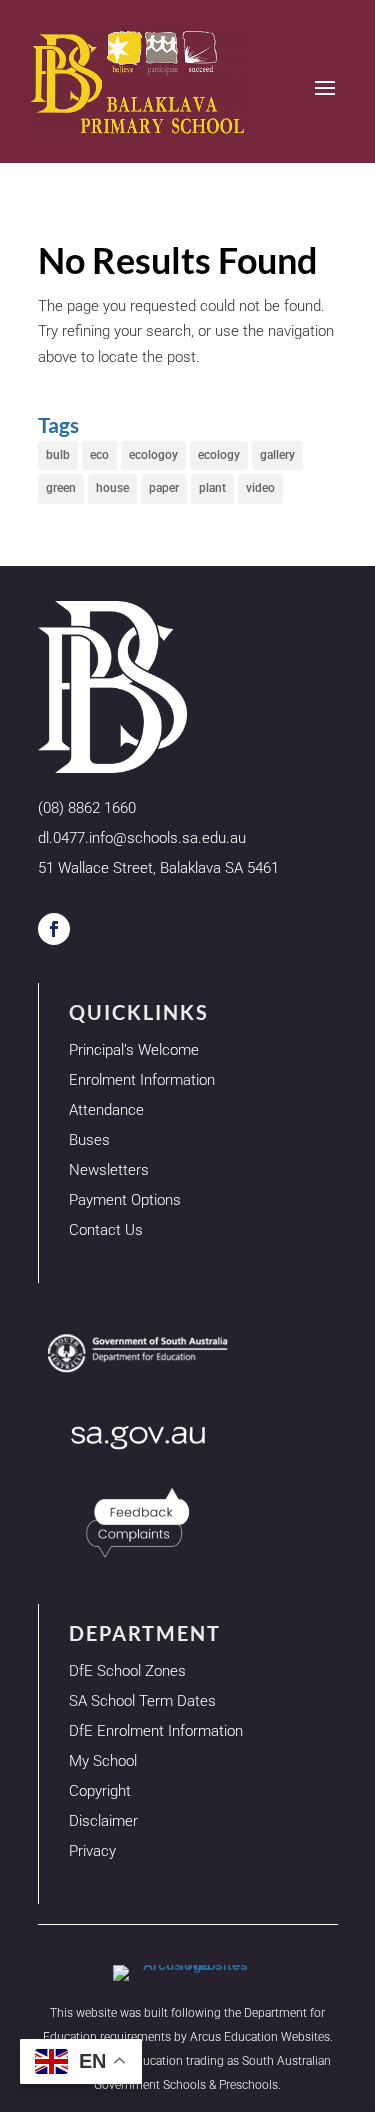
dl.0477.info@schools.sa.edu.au (142, 838)
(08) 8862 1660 (87, 808)
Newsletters (109, 1170)
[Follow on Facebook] (54, 929)
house (112, 488)
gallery (277, 455)
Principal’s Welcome (134, 1050)
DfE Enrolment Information (156, 1731)
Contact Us (106, 1230)
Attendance (106, 1110)
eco (99, 455)
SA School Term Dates (142, 1701)
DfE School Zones (127, 1671)
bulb (58, 455)
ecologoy (153, 455)
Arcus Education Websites (260, 2037)
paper (164, 488)
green (61, 488)
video (260, 488)
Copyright (100, 1791)
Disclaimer (103, 1821)
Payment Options (125, 1200)
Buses (89, 1140)
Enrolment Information (142, 1080)
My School (103, 1761)
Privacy (92, 1851)
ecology (219, 455)
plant (212, 488)
